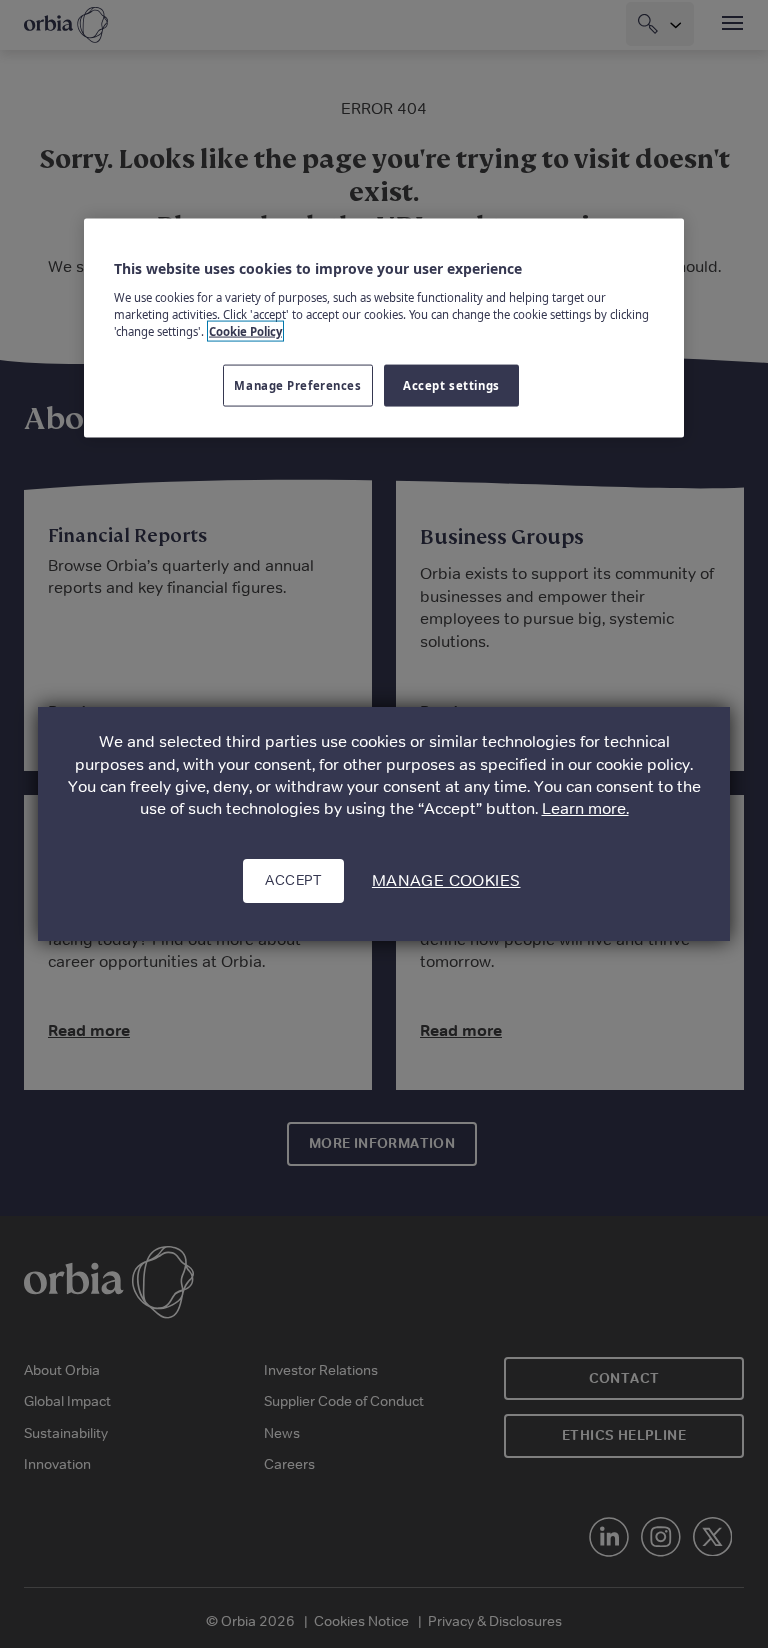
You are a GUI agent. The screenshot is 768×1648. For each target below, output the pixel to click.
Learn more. (585, 808)
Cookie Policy (245, 330)
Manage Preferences (297, 385)
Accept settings (451, 385)
